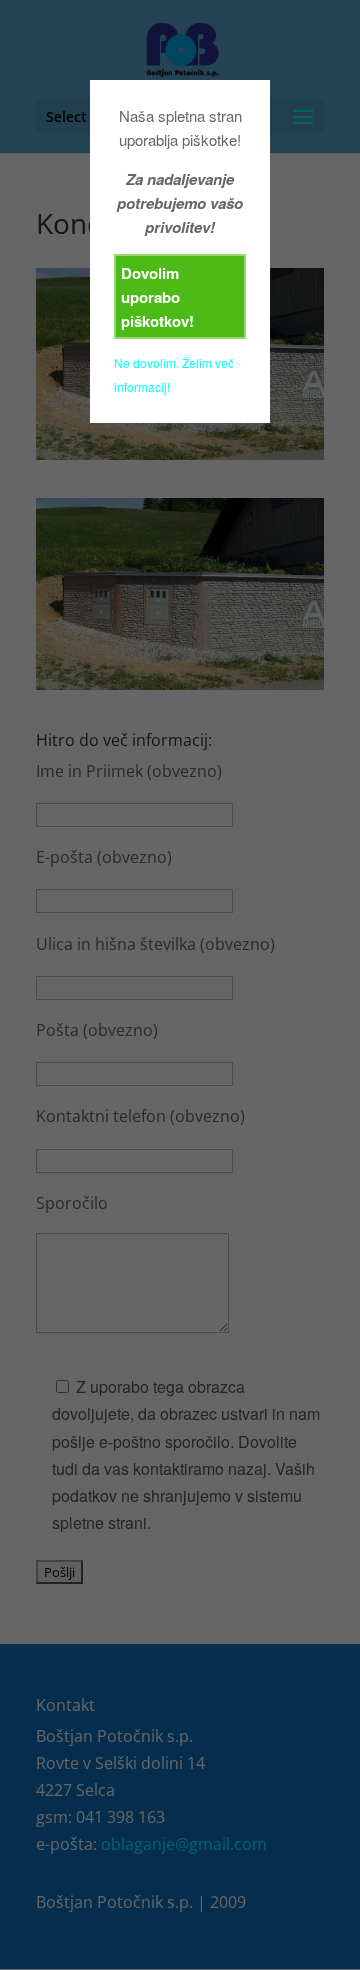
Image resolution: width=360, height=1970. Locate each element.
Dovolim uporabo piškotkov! (157, 297)
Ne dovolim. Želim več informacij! (174, 374)
